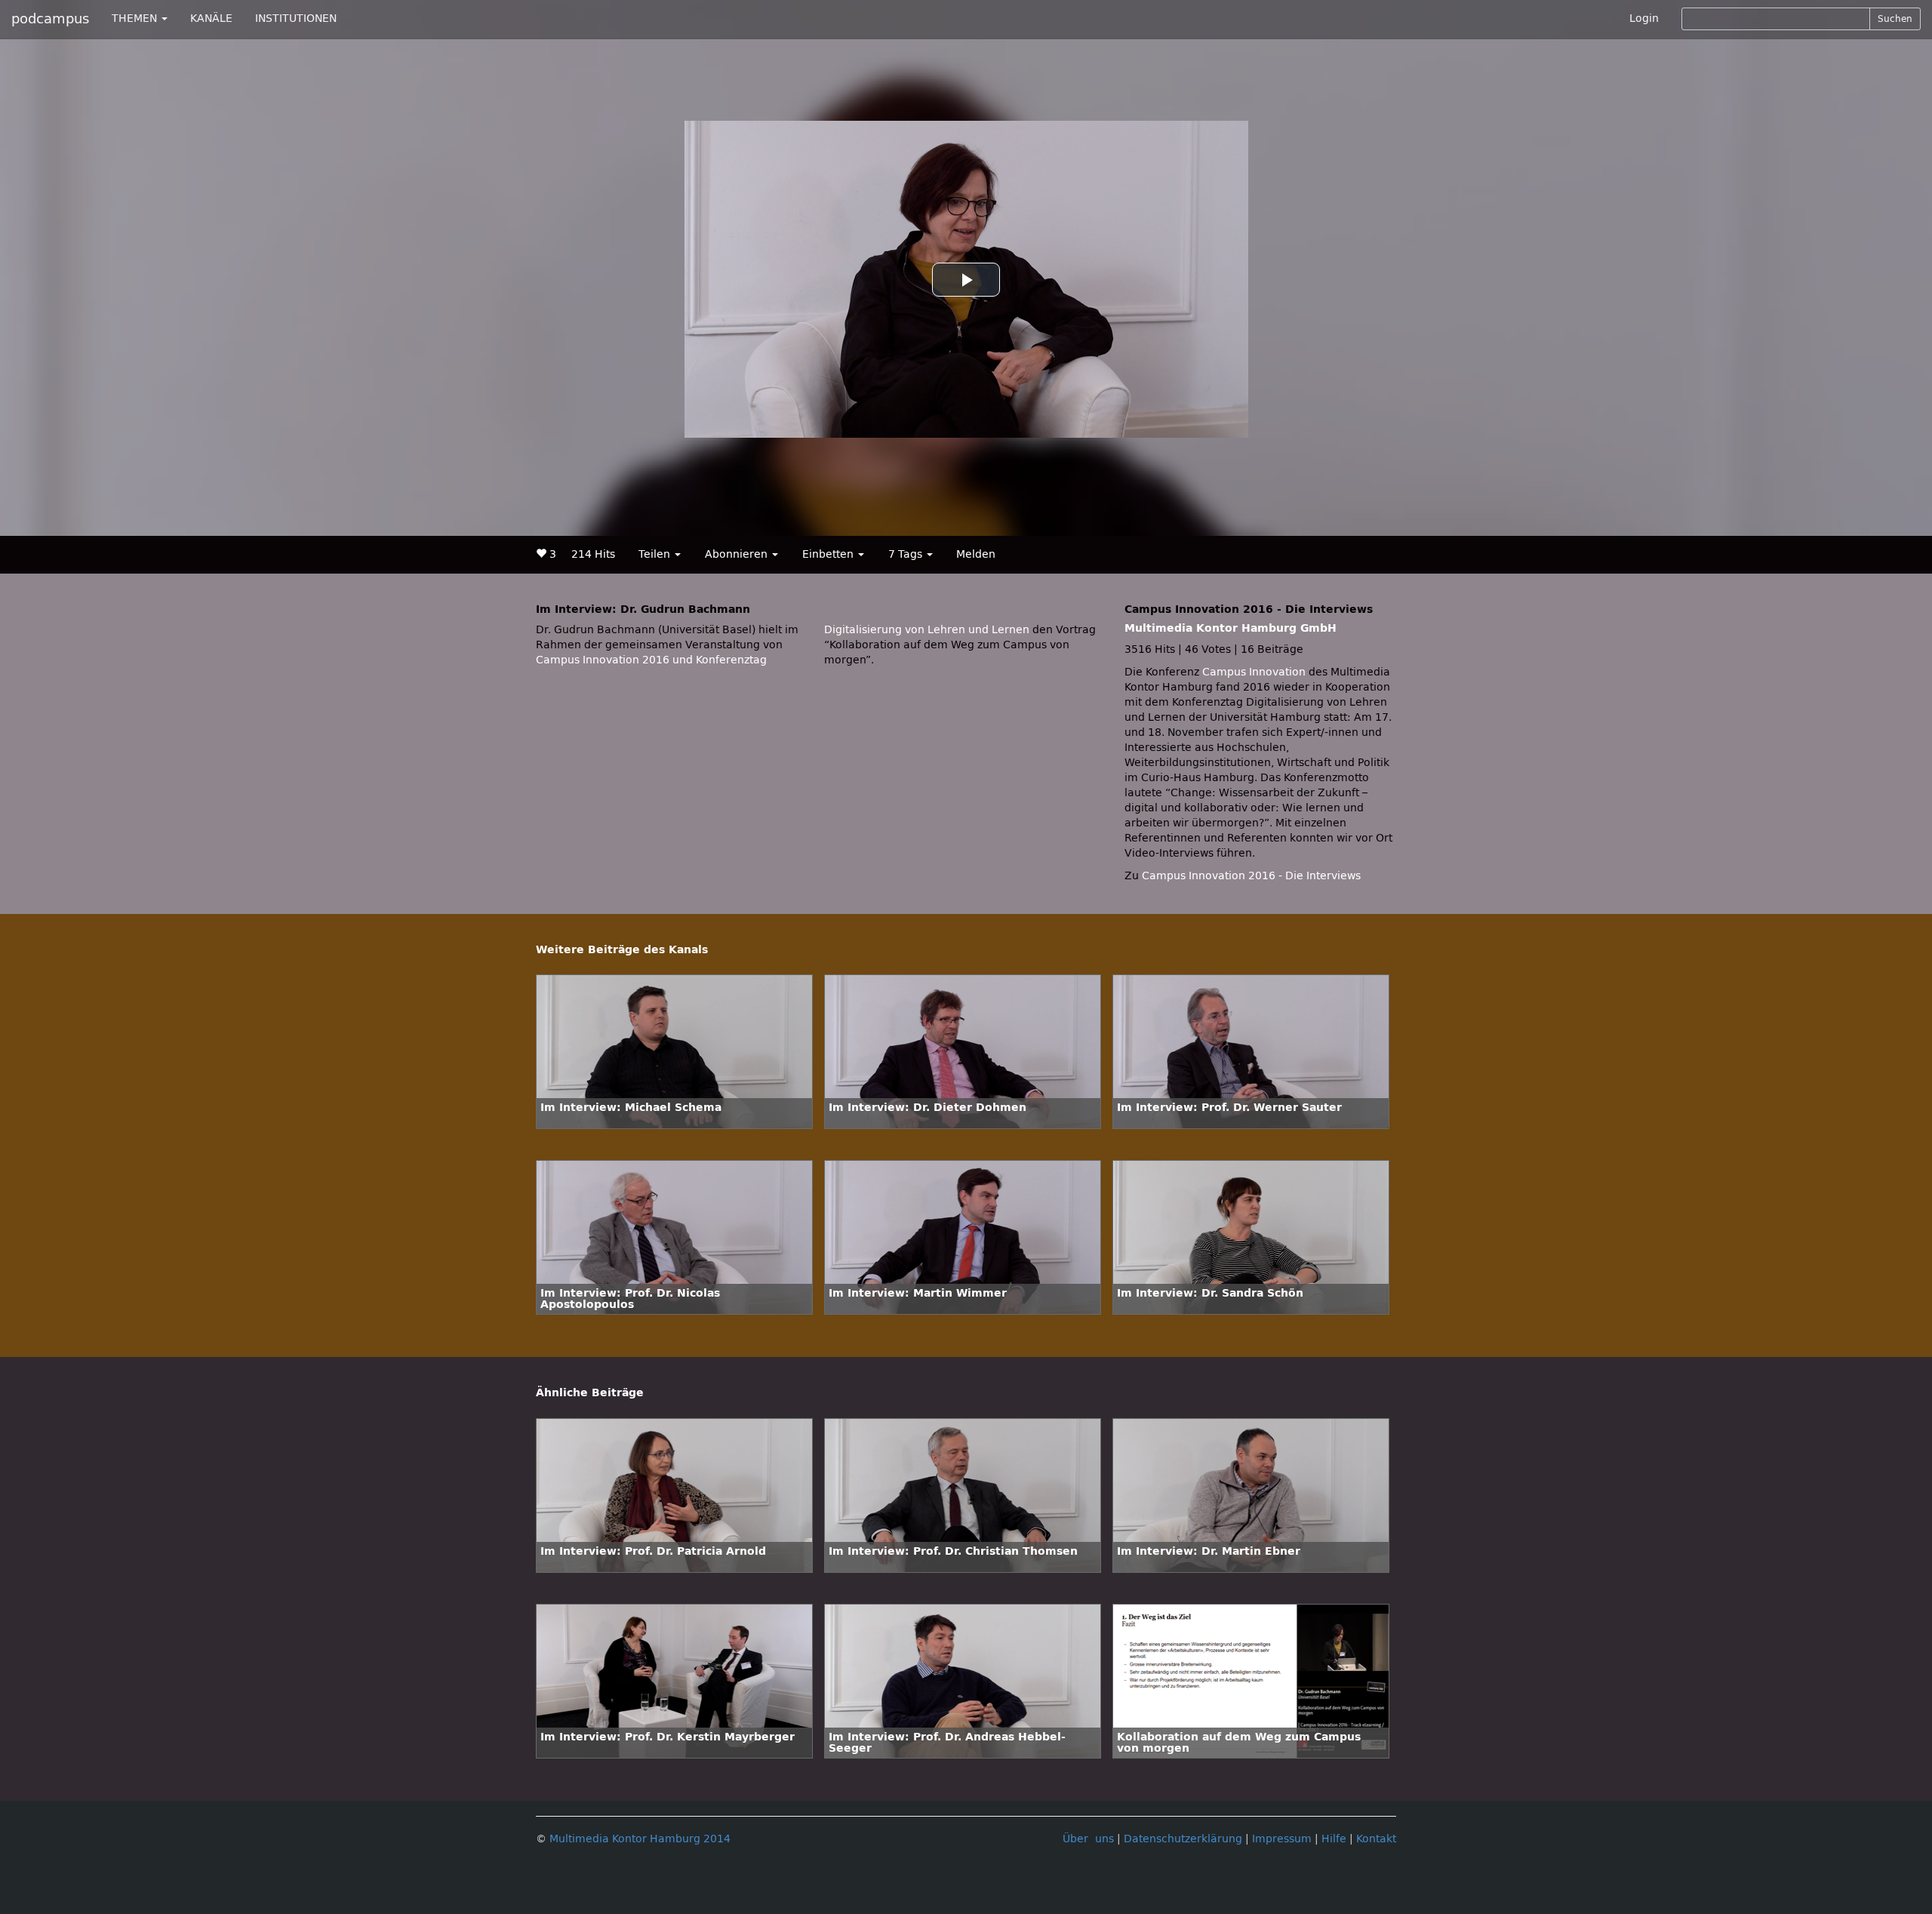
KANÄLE (211, 18)
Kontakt (1376, 1839)
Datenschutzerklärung (1183, 1839)
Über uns (1088, 1839)
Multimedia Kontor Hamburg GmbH (1231, 628)
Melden (976, 554)
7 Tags (907, 554)
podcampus (50, 19)
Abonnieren (738, 554)
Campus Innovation (1254, 672)
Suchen (1895, 19)
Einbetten (829, 554)
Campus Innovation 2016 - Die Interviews (1251, 876)
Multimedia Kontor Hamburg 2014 (640, 1839)
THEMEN (136, 18)
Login (1644, 18)
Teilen (656, 554)
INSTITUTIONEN (296, 18)
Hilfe (1334, 1839)
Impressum (1282, 1839)
